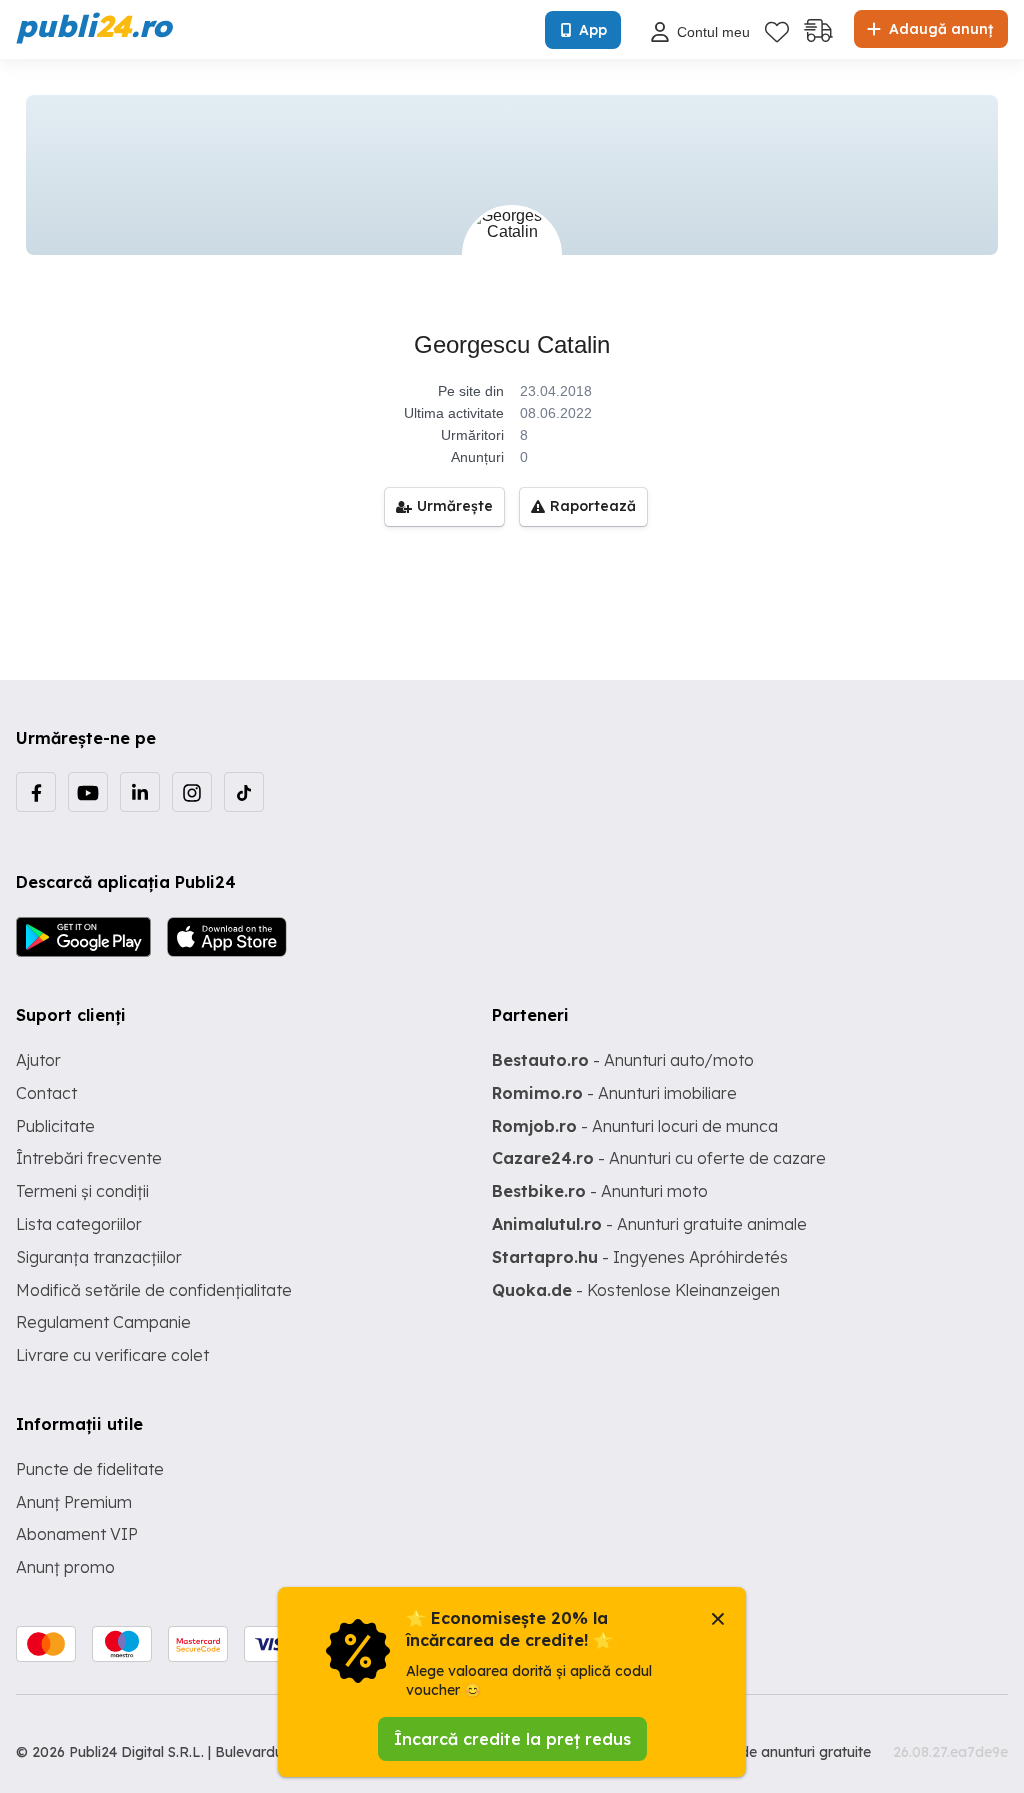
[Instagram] (192, 792)
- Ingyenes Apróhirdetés (640, 1257)
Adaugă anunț (939, 29)
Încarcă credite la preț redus (512, 1739)
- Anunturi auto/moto (623, 1060)
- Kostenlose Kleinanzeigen (636, 1290)
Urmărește (455, 506)
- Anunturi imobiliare (614, 1093)
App (593, 30)
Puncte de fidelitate (90, 1469)
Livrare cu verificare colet (112, 1355)
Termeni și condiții (82, 1191)
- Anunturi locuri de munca (635, 1126)
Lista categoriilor (79, 1224)
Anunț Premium (74, 1502)
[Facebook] (36, 792)
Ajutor (38, 1060)
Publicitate (55, 1126)
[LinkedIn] (140, 792)
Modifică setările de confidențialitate (154, 1290)
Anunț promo (65, 1567)
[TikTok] (244, 792)
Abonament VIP (77, 1534)
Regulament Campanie (103, 1322)
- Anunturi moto (600, 1191)
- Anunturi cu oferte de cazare (659, 1158)
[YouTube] (88, 792)
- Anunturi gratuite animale (649, 1224)
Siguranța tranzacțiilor (99, 1257)
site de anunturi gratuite (792, 1752)
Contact (46, 1093)
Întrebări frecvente (89, 1158)
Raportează (593, 506)
